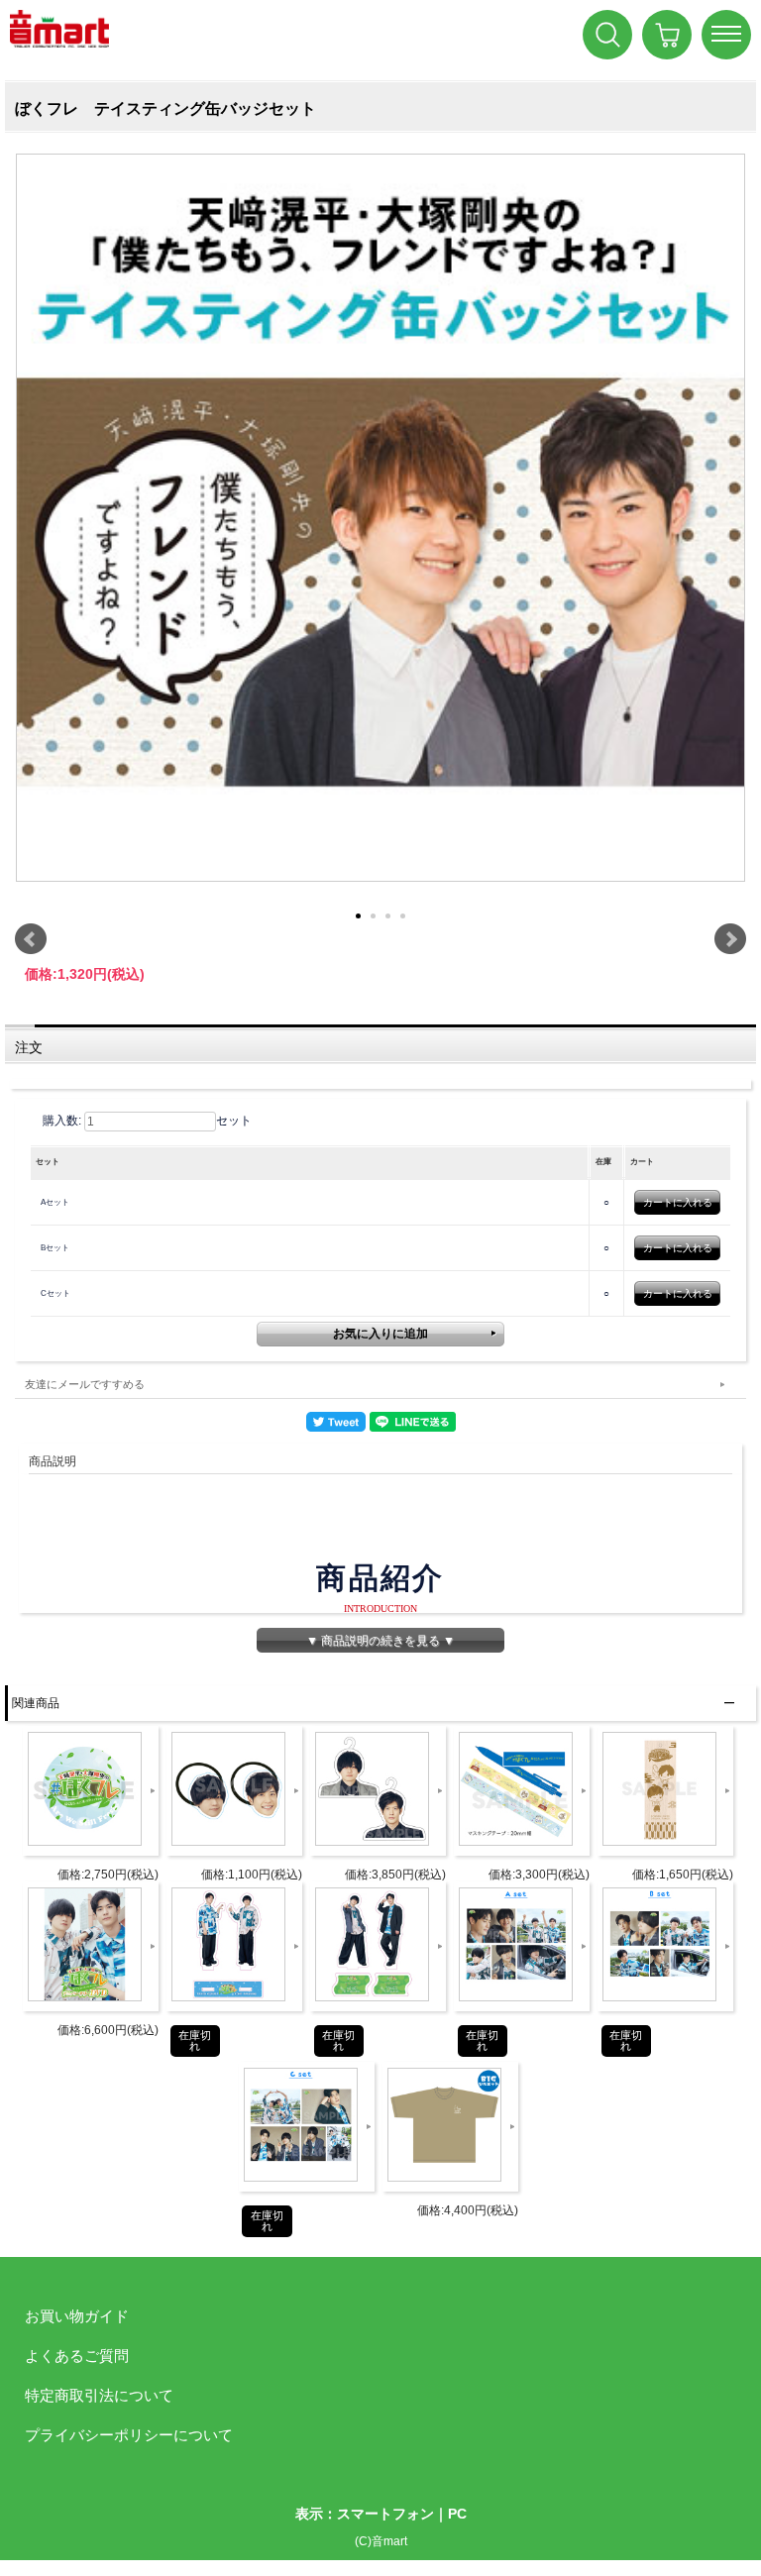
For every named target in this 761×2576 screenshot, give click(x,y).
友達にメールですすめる (85, 1384)
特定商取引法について (99, 2395)
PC (457, 2514)
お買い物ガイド (77, 2316)
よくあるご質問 (77, 2356)
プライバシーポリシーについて (129, 2435)
